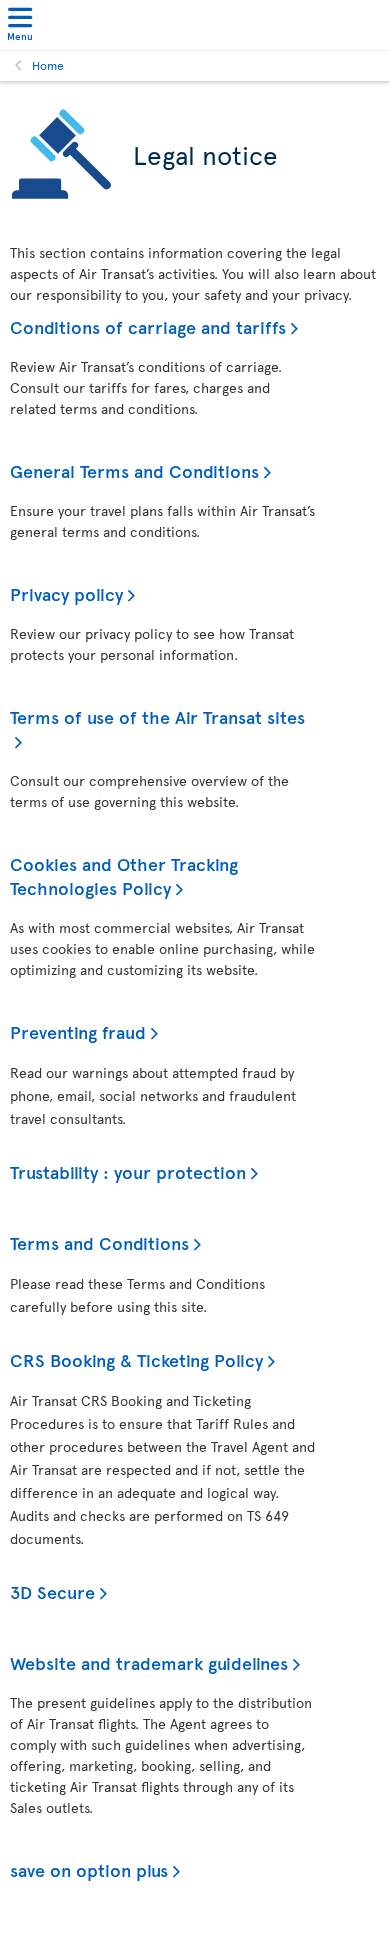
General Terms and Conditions (134, 470)
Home (48, 65)
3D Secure (52, 1591)
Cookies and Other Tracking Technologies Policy (124, 875)
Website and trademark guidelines (149, 1662)
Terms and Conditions (99, 1242)
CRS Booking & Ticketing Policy (136, 1359)
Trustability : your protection (128, 1171)
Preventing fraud (78, 1031)
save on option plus (89, 1869)
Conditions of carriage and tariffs (148, 326)
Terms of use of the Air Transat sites (157, 716)
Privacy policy (66, 593)
